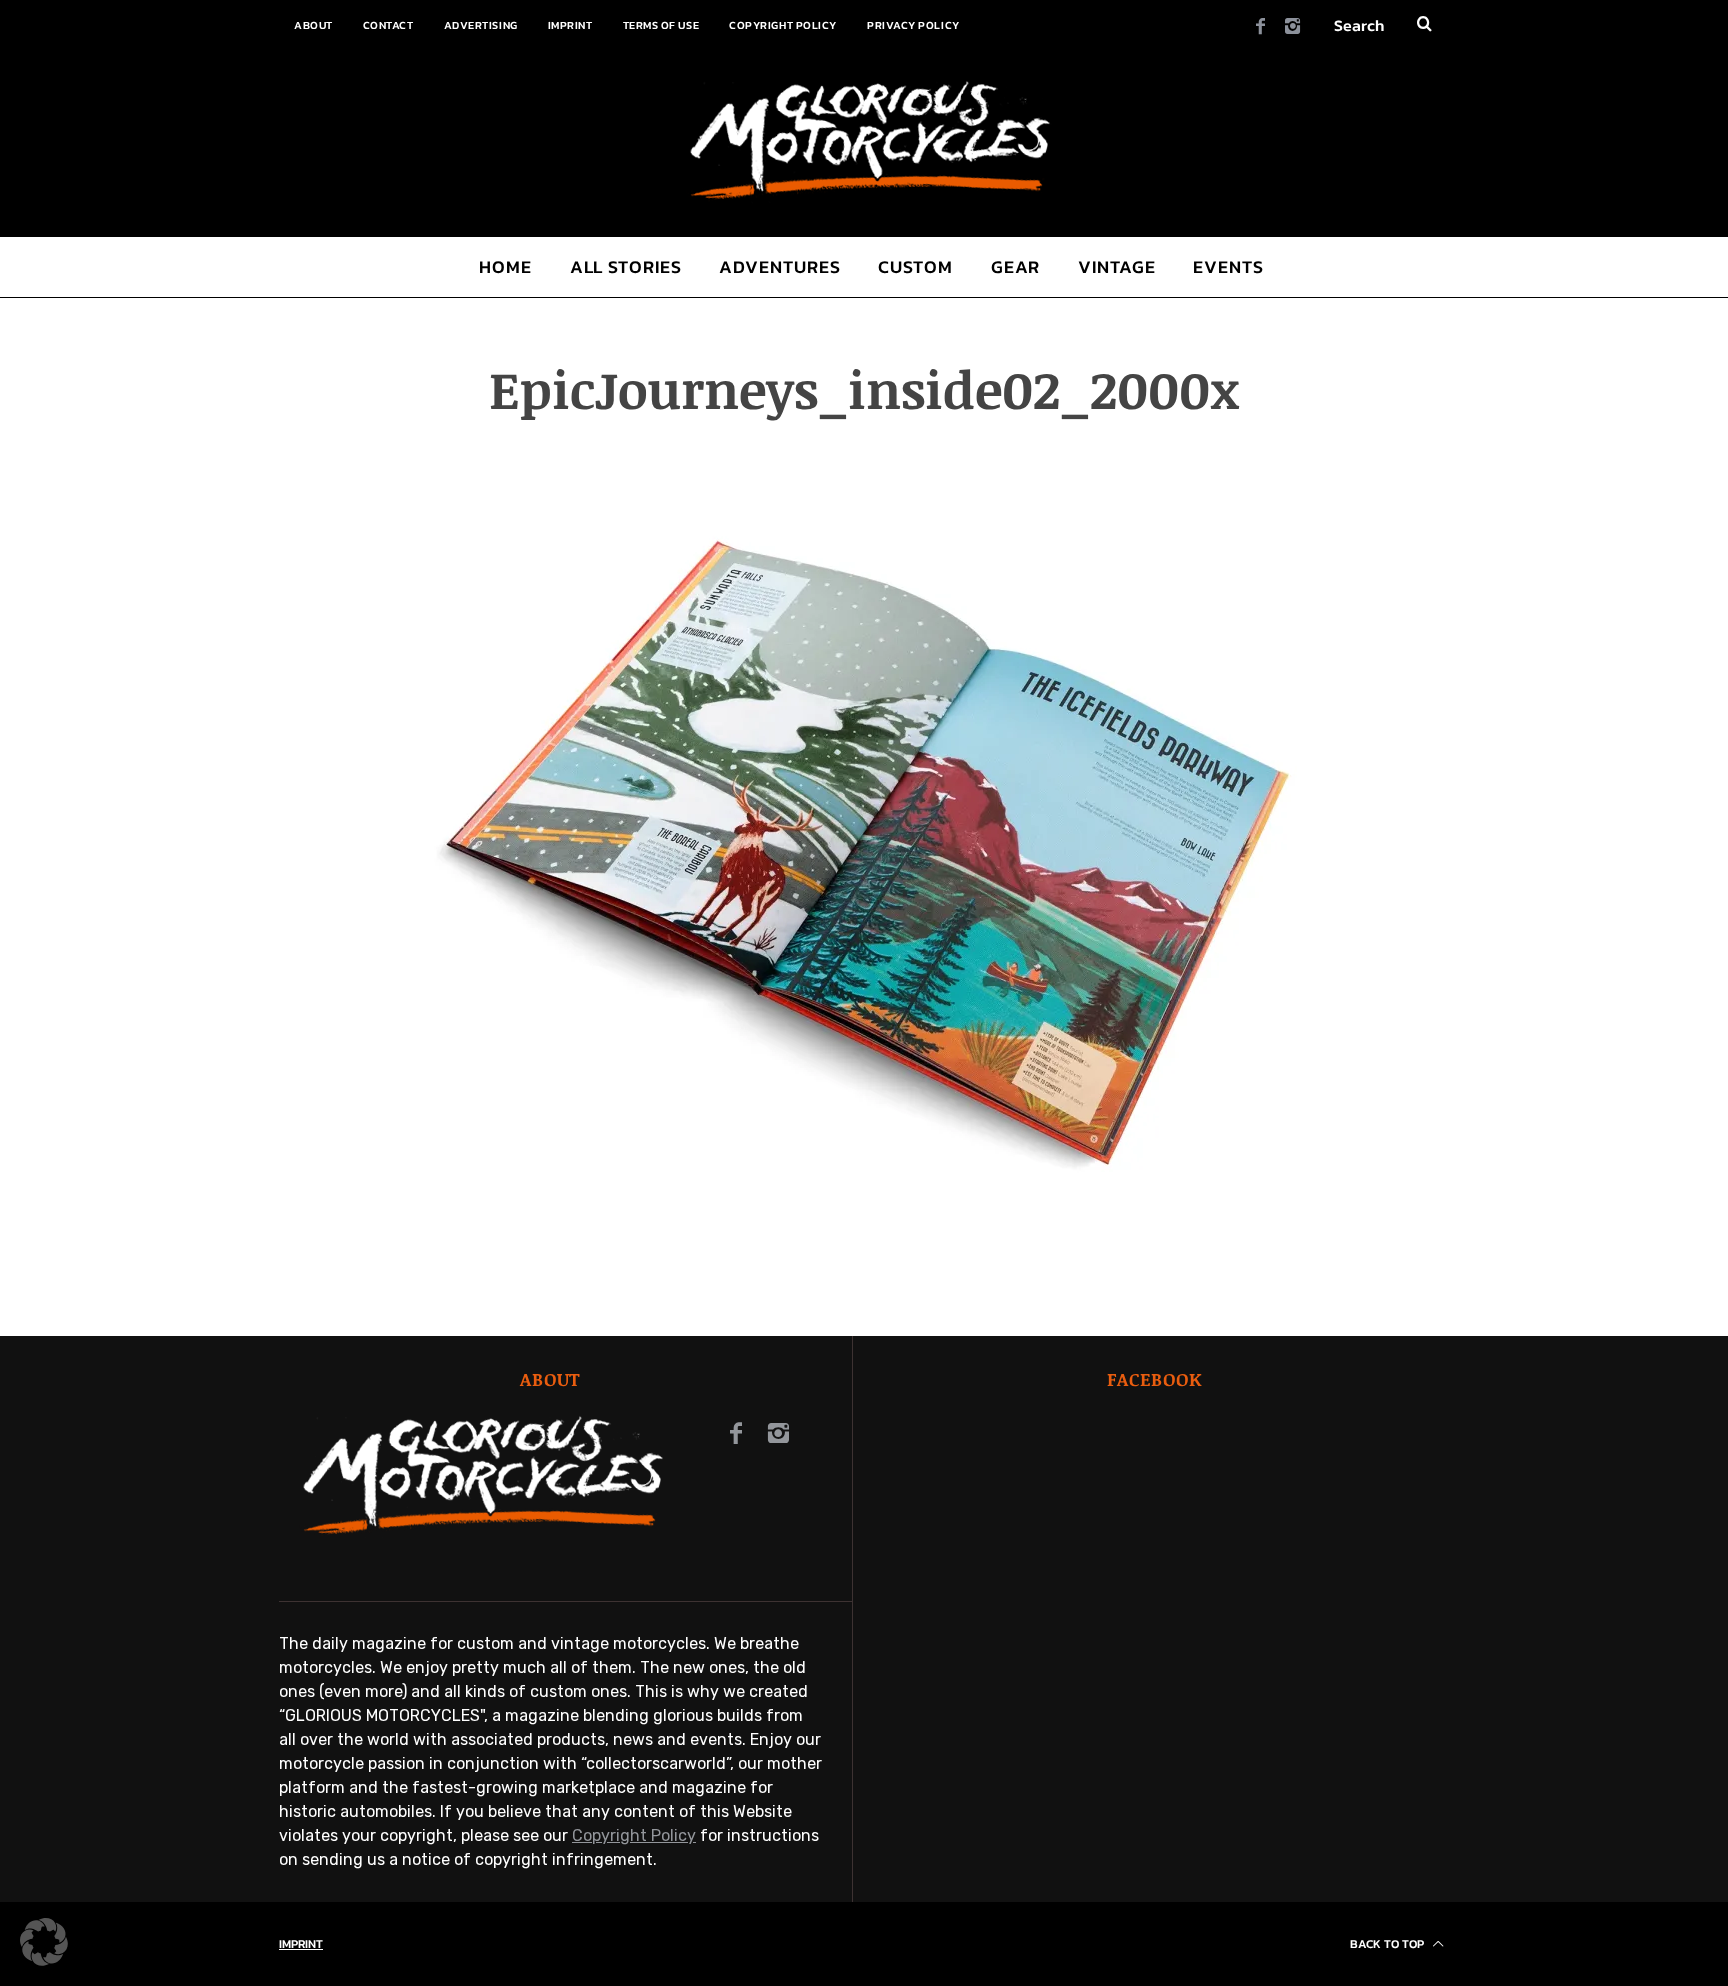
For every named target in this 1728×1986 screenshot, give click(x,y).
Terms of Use (661, 25)
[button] (44, 1942)
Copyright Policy (783, 25)
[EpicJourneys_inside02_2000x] (864, 1263)
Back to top (1388, 1944)
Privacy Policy (913, 25)
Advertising (481, 25)
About (313, 25)
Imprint (570, 25)
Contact (388, 25)
